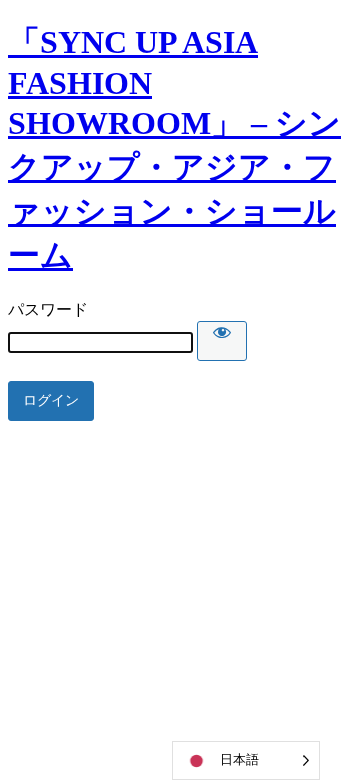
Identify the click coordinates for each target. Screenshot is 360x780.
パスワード (48, 309)
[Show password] (222, 341)
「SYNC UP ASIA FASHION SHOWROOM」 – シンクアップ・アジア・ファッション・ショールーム (174, 148)
